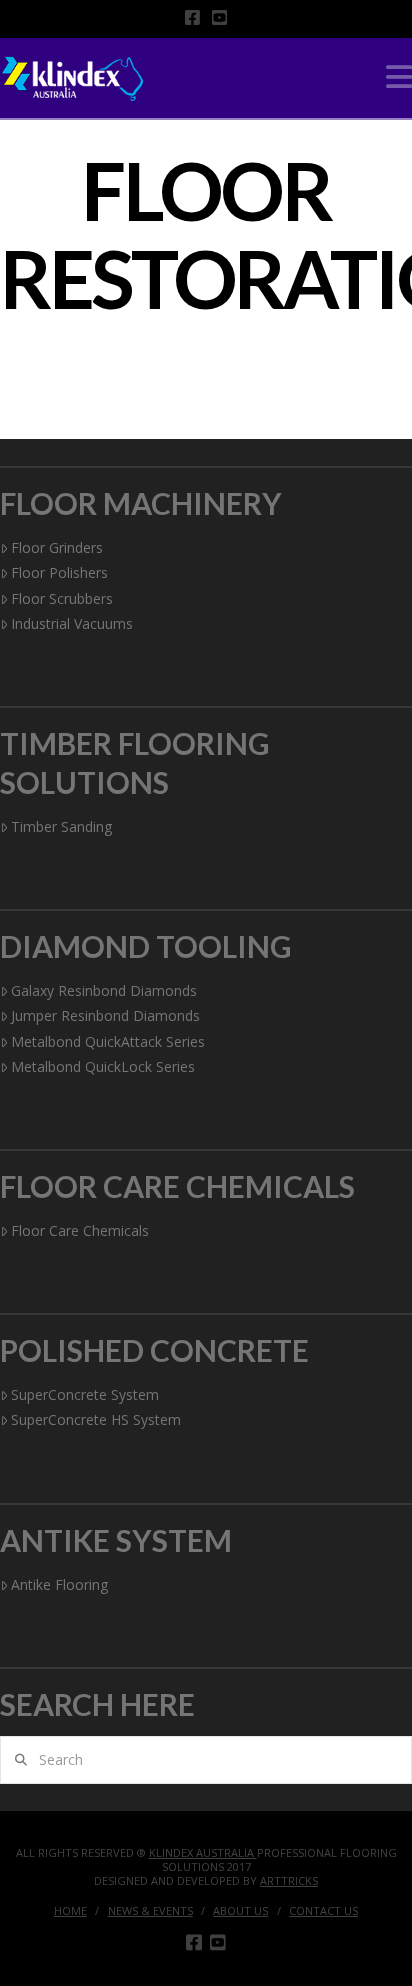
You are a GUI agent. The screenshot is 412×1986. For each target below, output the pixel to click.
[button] (399, 77)
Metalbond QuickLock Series (103, 1066)
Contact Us (323, 1911)
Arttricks (289, 1880)
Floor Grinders (57, 547)
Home (70, 1911)
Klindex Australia (203, 1852)
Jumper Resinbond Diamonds (105, 1015)
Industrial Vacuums (72, 623)
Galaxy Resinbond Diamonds (104, 990)
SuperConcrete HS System (96, 1419)
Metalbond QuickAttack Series (108, 1041)
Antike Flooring (59, 1584)
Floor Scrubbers (62, 598)
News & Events (150, 1911)
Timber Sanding (61, 826)
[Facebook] (192, 17)
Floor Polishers (59, 572)
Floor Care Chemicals (80, 1230)
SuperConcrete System (85, 1394)
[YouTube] (219, 17)
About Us (240, 1911)
